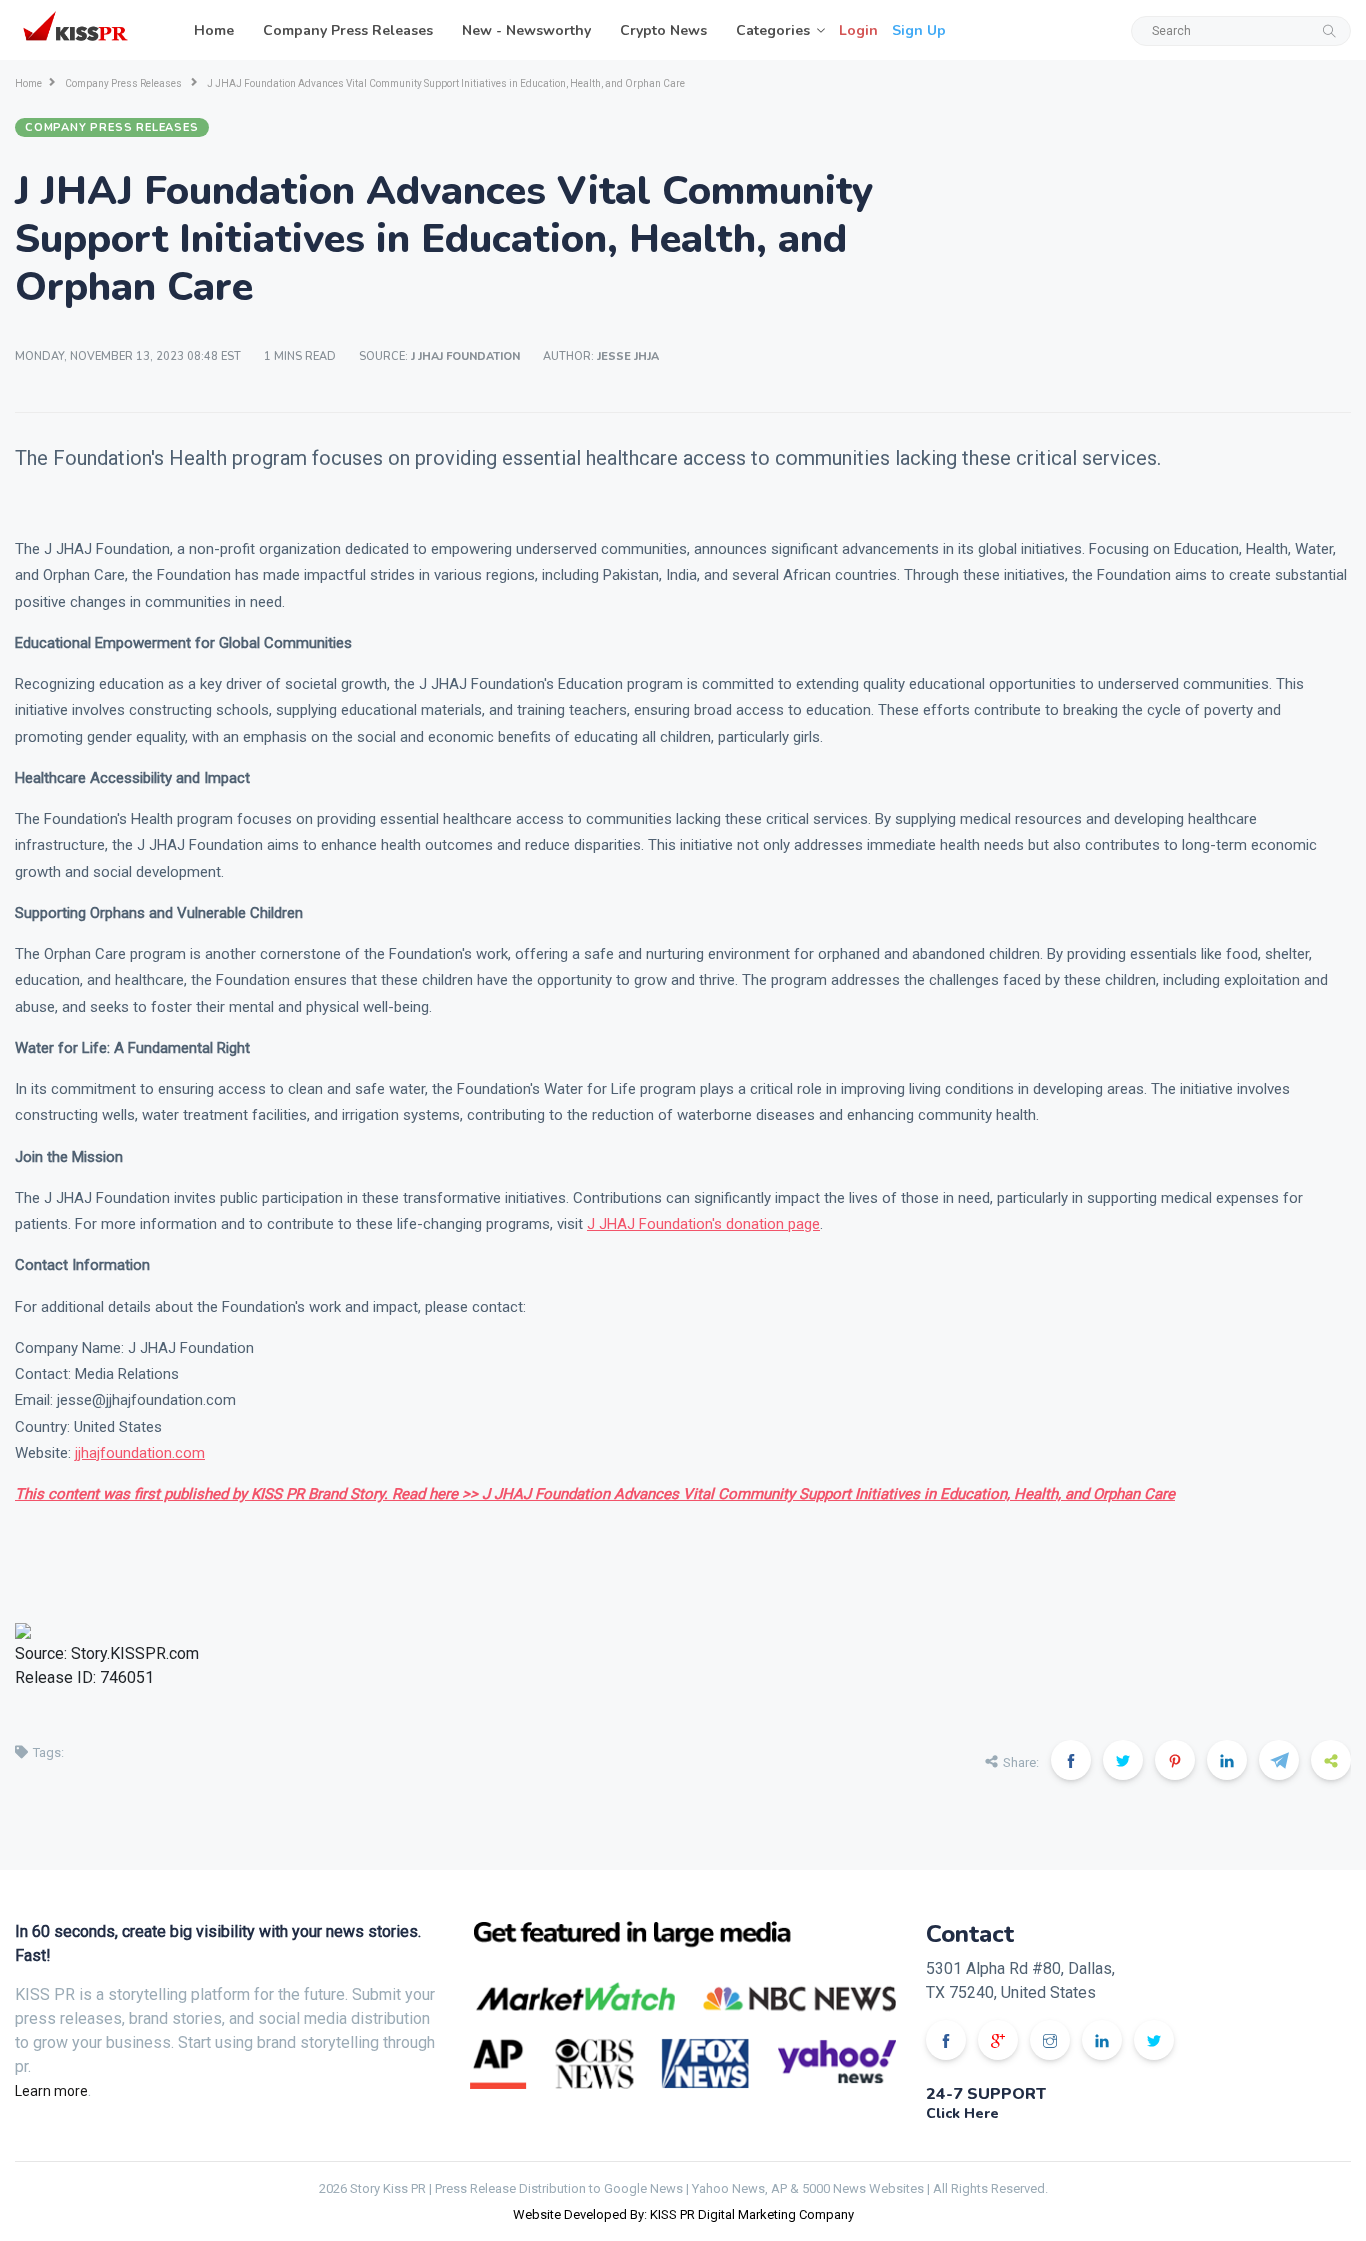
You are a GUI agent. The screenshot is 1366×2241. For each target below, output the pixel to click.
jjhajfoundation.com (140, 1453)
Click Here (962, 2113)
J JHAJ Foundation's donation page (703, 1224)
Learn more (51, 2091)
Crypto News (663, 30)
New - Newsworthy (526, 30)
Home (214, 30)
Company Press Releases (348, 30)
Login (858, 30)
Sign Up (919, 30)
